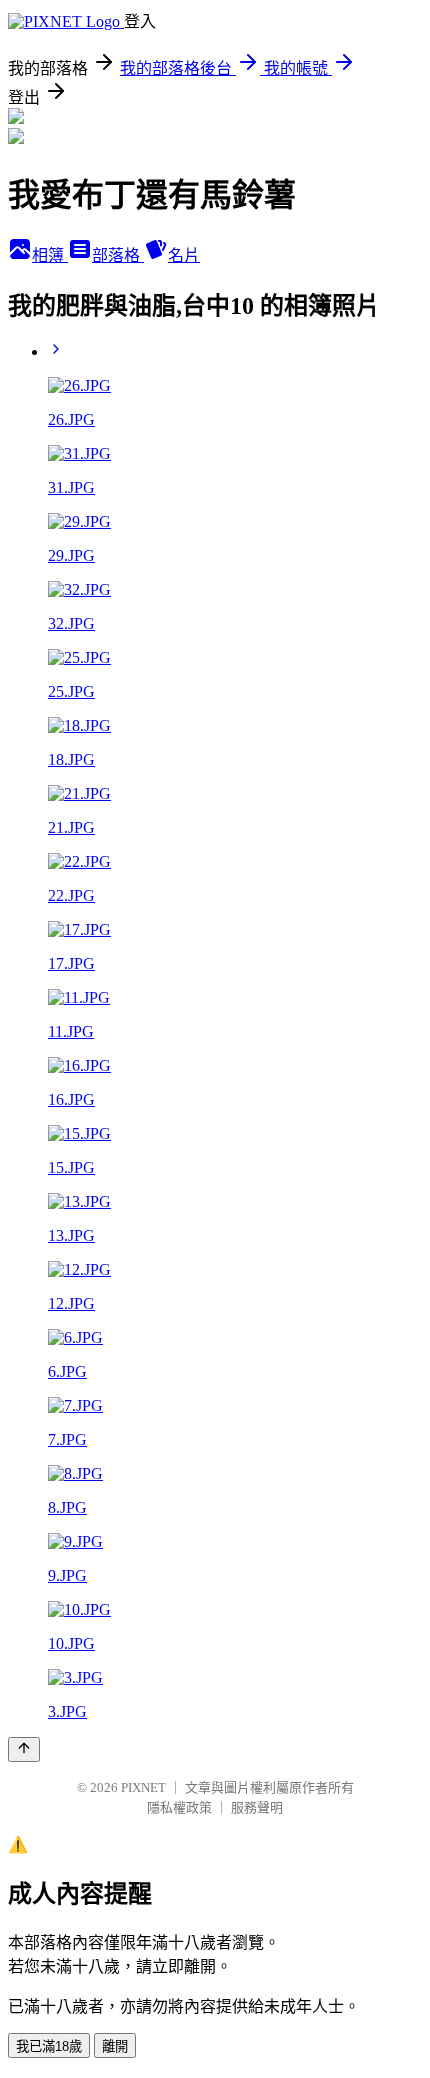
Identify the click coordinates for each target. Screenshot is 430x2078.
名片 (184, 255)
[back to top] (24, 1749)
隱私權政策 (179, 1807)
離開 (115, 2046)
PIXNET (143, 1787)
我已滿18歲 (49, 2046)
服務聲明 (257, 1807)
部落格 (118, 255)
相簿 (50, 255)
